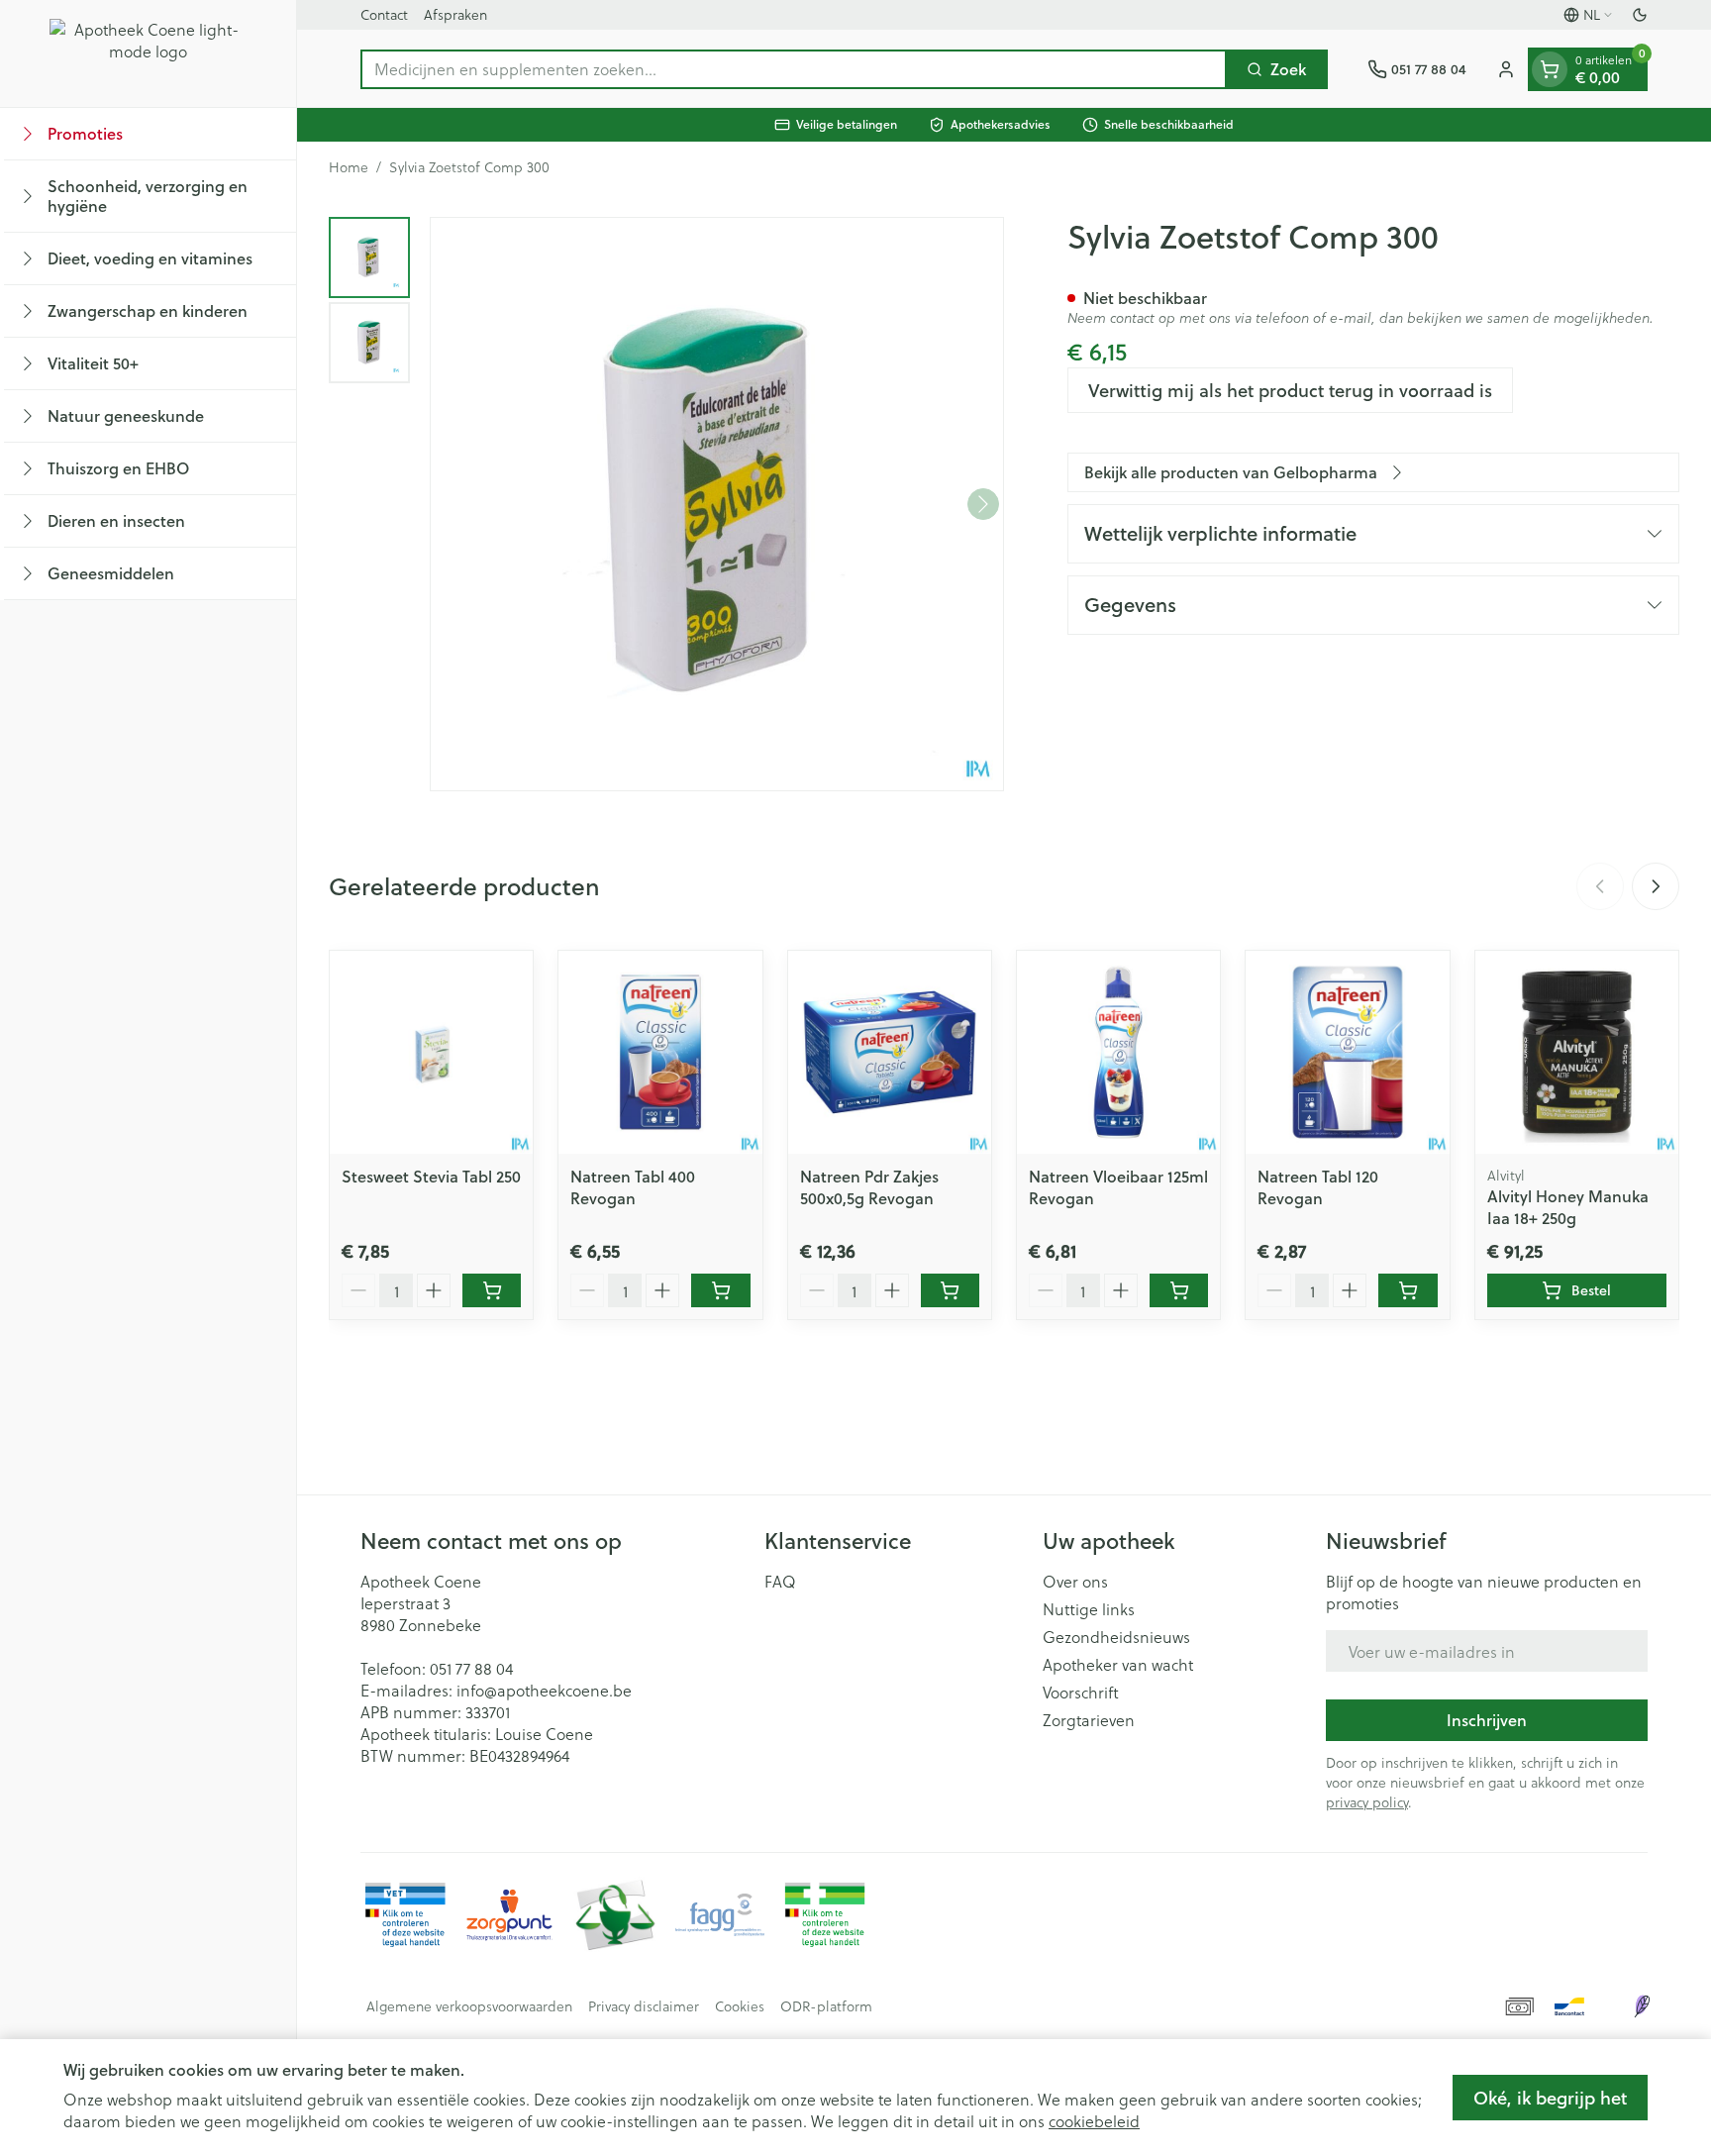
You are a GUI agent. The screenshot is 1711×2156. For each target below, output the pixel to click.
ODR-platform (826, 2006)
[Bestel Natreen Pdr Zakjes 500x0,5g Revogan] (950, 1290)
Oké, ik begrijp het (1550, 2098)
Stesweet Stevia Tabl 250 (431, 1176)
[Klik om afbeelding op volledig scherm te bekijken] (717, 504)
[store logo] (149, 53)
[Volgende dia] (1656, 886)
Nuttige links (1089, 1609)
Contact (384, 14)
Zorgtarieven (1089, 1720)
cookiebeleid (1094, 2121)
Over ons (1075, 1582)
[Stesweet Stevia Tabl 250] (431, 1052)
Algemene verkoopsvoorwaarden (469, 2006)
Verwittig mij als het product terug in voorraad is (1290, 390)
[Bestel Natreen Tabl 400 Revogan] (720, 1290)
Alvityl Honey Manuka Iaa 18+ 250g (1568, 1207)
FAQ (780, 1582)
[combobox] (794, 69)
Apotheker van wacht (1118, 1665)
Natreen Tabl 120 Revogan (1318, 1187)
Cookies (740, 2006)
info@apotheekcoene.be (544, 1690)
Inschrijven (1487, 1720)
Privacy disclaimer (644, 2006)
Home (349, 167)
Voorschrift (1081, 1693)
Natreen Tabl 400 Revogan (633, 1187)
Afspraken (455, 14)
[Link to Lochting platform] (1642, 2006)
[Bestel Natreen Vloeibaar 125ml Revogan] (1179, 1290)
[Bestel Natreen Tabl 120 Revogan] (1408, 1290)
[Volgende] (983, 504)
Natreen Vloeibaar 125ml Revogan (1118, 1187)
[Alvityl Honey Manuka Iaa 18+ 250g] (1577, 1052)
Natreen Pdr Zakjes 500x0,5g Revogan (869, 1187)
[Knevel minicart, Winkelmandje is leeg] (1550, 69)
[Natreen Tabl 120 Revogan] (1347, 1052)
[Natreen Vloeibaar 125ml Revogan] (1118, 1052)
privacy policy (1367, 1802)
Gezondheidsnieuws (1116, 1637)
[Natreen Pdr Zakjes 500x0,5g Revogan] (890, 1052)
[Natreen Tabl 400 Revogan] (660, 1052)
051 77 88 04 (471, 1668)
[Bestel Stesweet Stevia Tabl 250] (492, 1290)
